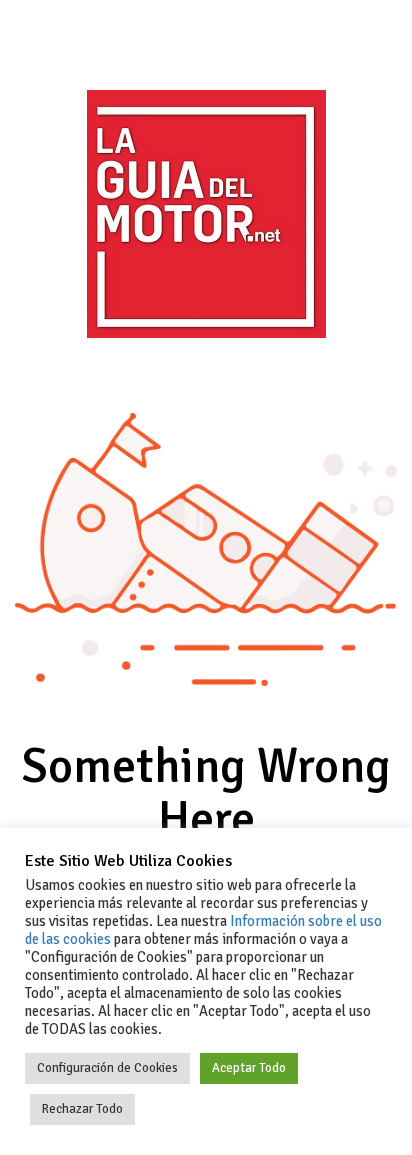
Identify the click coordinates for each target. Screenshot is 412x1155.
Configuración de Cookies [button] (107, 1068)
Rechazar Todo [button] (82, 1109)
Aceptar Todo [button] (249, 1068)
